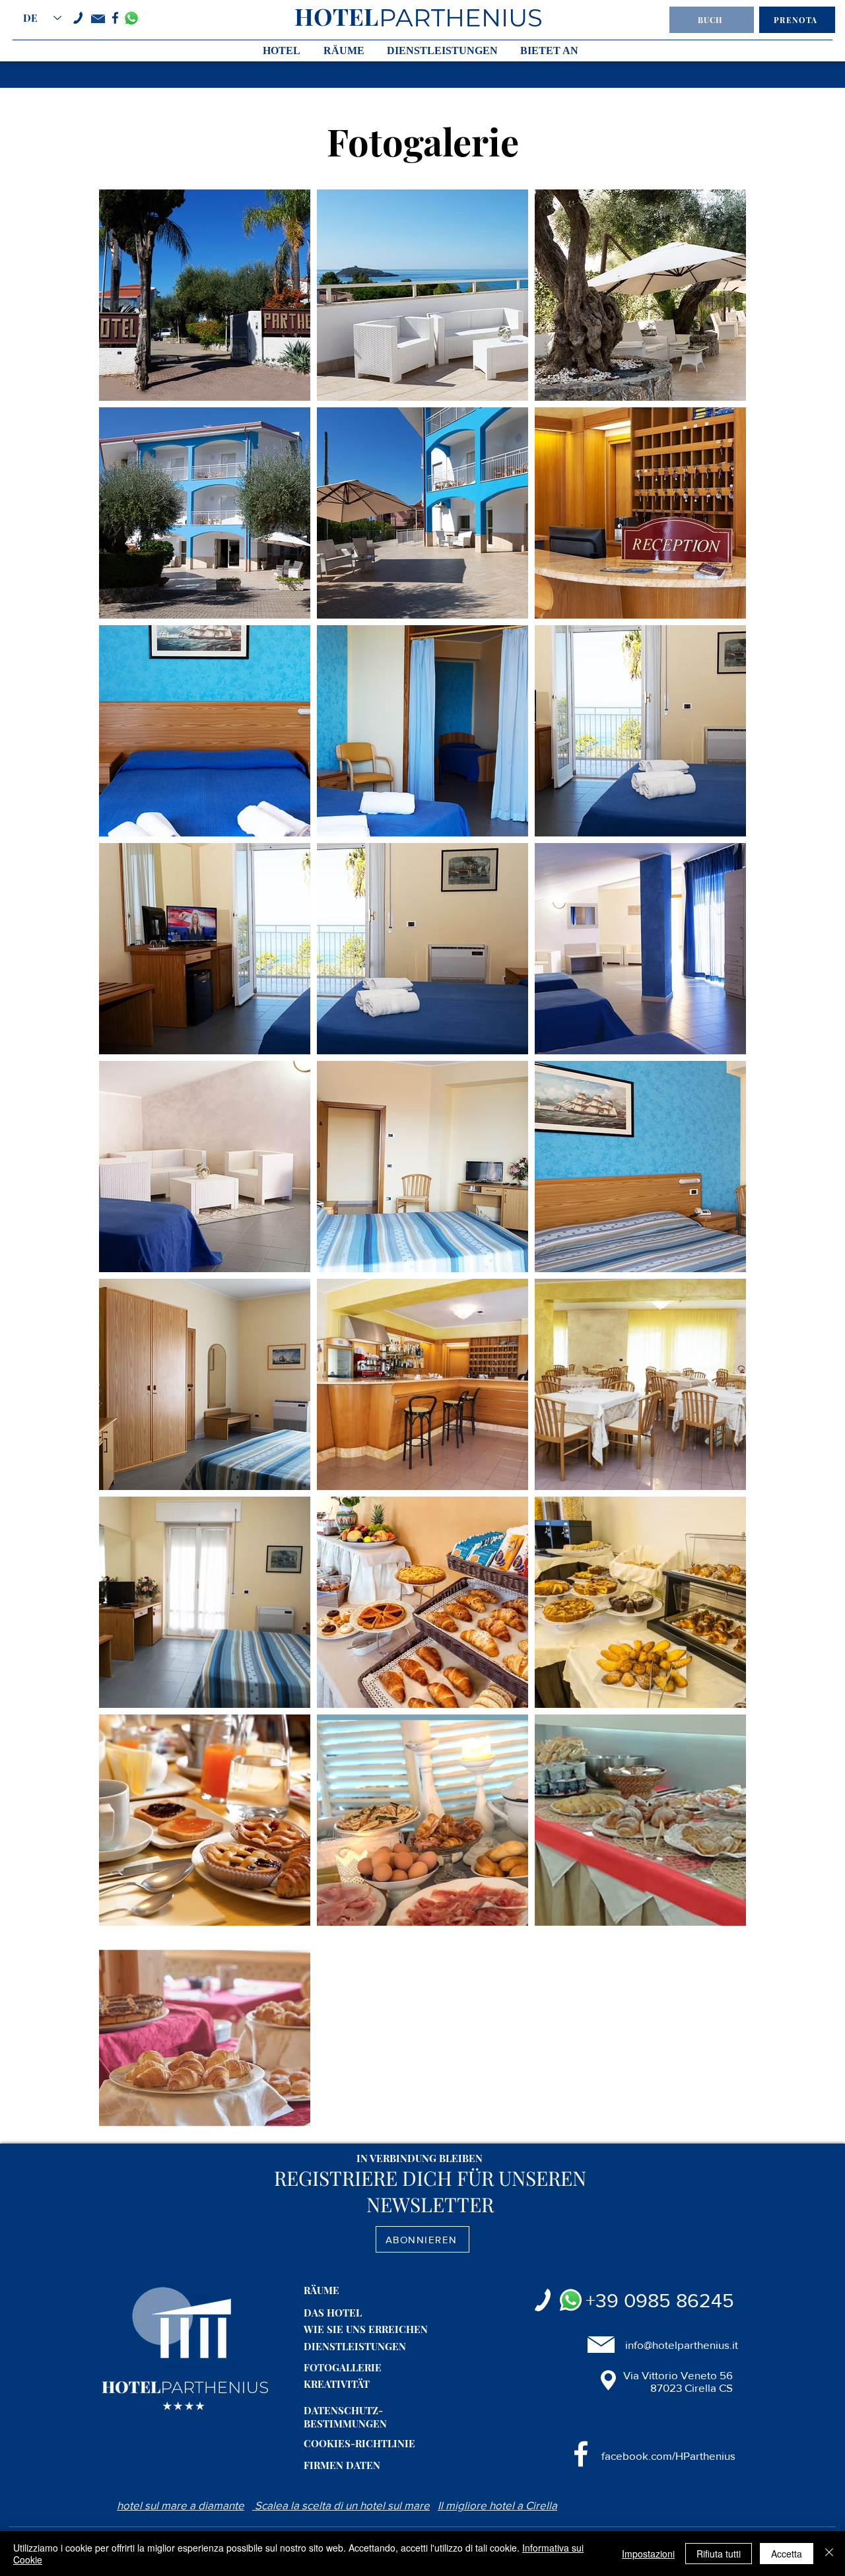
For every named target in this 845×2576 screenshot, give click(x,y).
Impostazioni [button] (648, 2554)
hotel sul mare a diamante (181, 2505)
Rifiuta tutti (719, 2554)
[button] (712, 20)
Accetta (787, 2554)
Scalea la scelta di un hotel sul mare (341, 2505)
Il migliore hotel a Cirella (497, 2505)
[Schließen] (829, 2554)
